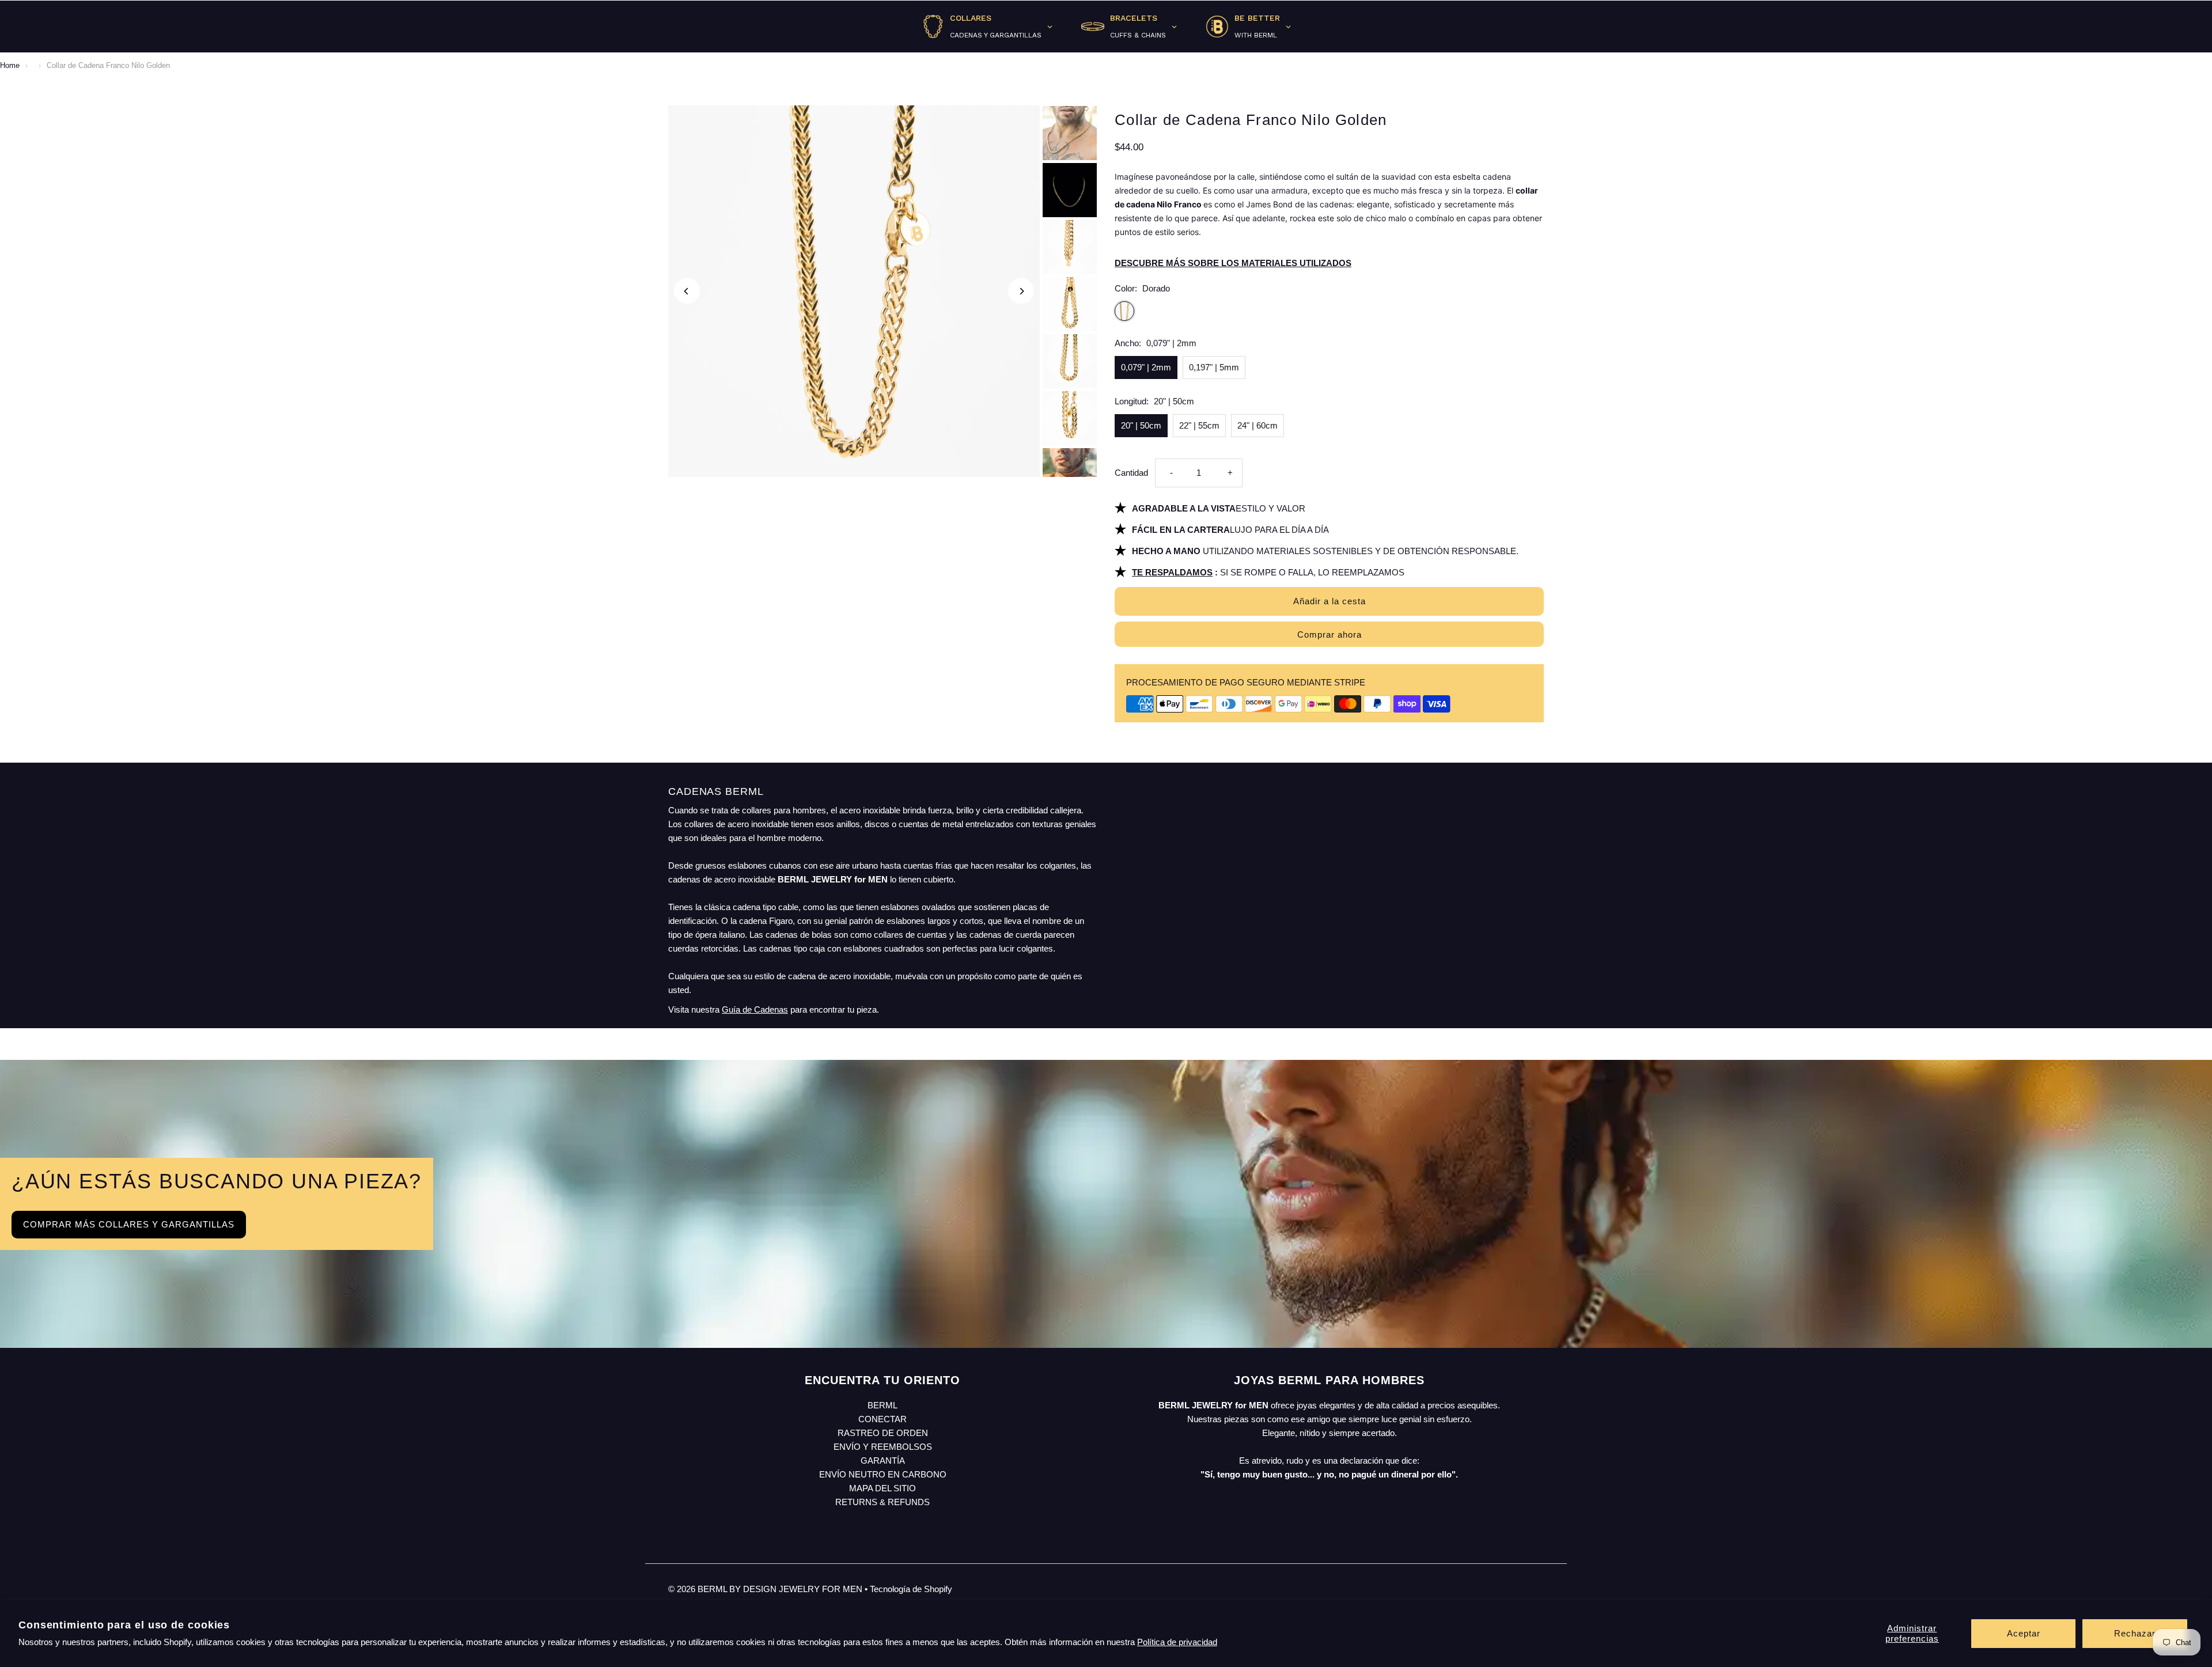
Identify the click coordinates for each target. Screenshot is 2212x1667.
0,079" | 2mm (1146, 367)
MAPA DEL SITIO (882, 1488)
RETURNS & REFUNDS (882, 1502)
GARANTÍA (883, 1460)
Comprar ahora (1330, 634)
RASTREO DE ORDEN (883, 1433)
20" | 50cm (1141, 425)
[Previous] (687, 291)
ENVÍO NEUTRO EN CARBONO (883, 1474)
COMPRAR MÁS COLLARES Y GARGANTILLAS (129, 1224)
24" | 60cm (1257, 425)
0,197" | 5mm (1214, 367)
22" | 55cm (1199, 425)
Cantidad (1131, 473)
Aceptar (2024, 1633)
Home (10, 65)
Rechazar (2135, 1633)
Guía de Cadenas (755, 1009)
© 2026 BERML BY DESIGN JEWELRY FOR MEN (766, 1589)
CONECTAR (882, 1419)
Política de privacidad (1177, 1642)
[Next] (1021, 291)
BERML (882, 1405)
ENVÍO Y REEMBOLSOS (883, 1447)
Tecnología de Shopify (911, 1589)
